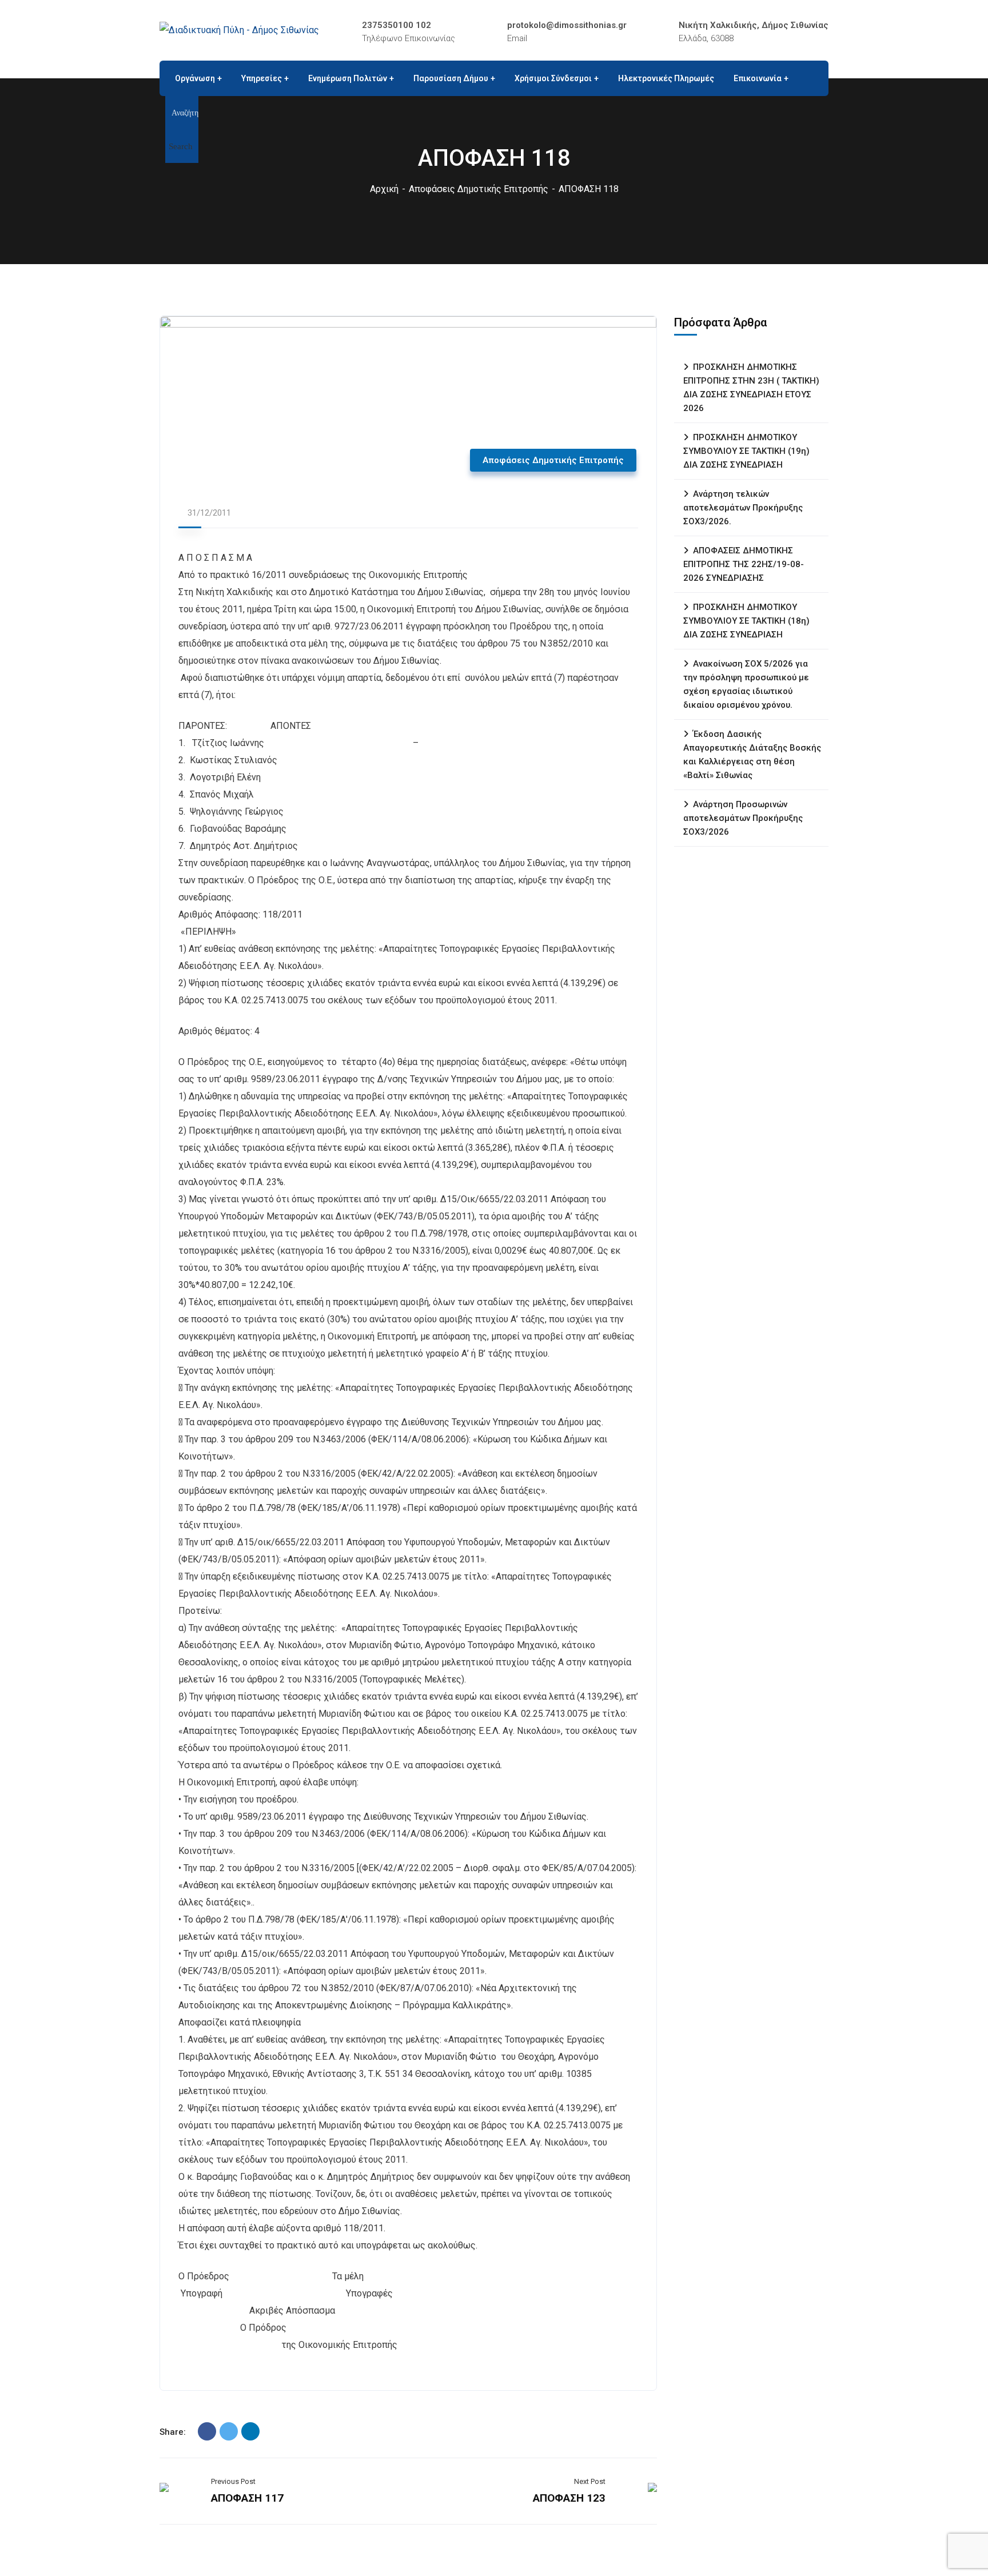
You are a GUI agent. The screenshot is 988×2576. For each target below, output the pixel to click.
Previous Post (233, 2481)
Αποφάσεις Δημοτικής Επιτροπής (479, 189)
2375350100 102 (397, 25)
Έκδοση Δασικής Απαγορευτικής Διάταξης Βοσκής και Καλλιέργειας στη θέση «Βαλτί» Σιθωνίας (752, 755)
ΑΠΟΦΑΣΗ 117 (247, 2498)
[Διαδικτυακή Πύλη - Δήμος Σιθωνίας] (239, 30)
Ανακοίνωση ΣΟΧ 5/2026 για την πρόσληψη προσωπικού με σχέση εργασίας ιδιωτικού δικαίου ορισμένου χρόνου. (746, 684)
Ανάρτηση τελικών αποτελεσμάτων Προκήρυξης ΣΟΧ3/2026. (743, 508)
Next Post (590, 2481)
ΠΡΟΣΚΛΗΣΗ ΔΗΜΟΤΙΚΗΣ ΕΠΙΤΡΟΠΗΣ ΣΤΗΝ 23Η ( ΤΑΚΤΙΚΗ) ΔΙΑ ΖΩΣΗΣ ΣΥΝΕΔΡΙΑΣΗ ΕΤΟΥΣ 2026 (751, 388)
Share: (173, 2432)
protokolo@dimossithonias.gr (567, 25)
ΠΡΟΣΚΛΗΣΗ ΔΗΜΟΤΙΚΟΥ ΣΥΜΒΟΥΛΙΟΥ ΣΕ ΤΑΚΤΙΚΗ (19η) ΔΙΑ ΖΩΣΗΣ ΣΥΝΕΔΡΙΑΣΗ (746, 451)
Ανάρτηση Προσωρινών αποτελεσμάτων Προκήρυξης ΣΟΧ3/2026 (743, 818)
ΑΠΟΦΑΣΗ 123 (569, 2498)
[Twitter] (229, 2431)
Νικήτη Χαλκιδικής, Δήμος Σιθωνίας (754, 25)
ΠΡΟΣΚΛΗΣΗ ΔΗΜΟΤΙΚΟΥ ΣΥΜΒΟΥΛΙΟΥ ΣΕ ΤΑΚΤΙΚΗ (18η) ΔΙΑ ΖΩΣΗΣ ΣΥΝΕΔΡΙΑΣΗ (746, 621)
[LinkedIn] (250, 2431)
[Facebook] (207, 2431)
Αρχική (384, 189)
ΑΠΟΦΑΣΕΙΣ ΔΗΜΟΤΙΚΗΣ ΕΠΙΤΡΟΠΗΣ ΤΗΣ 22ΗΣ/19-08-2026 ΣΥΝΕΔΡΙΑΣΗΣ (744, 564)
